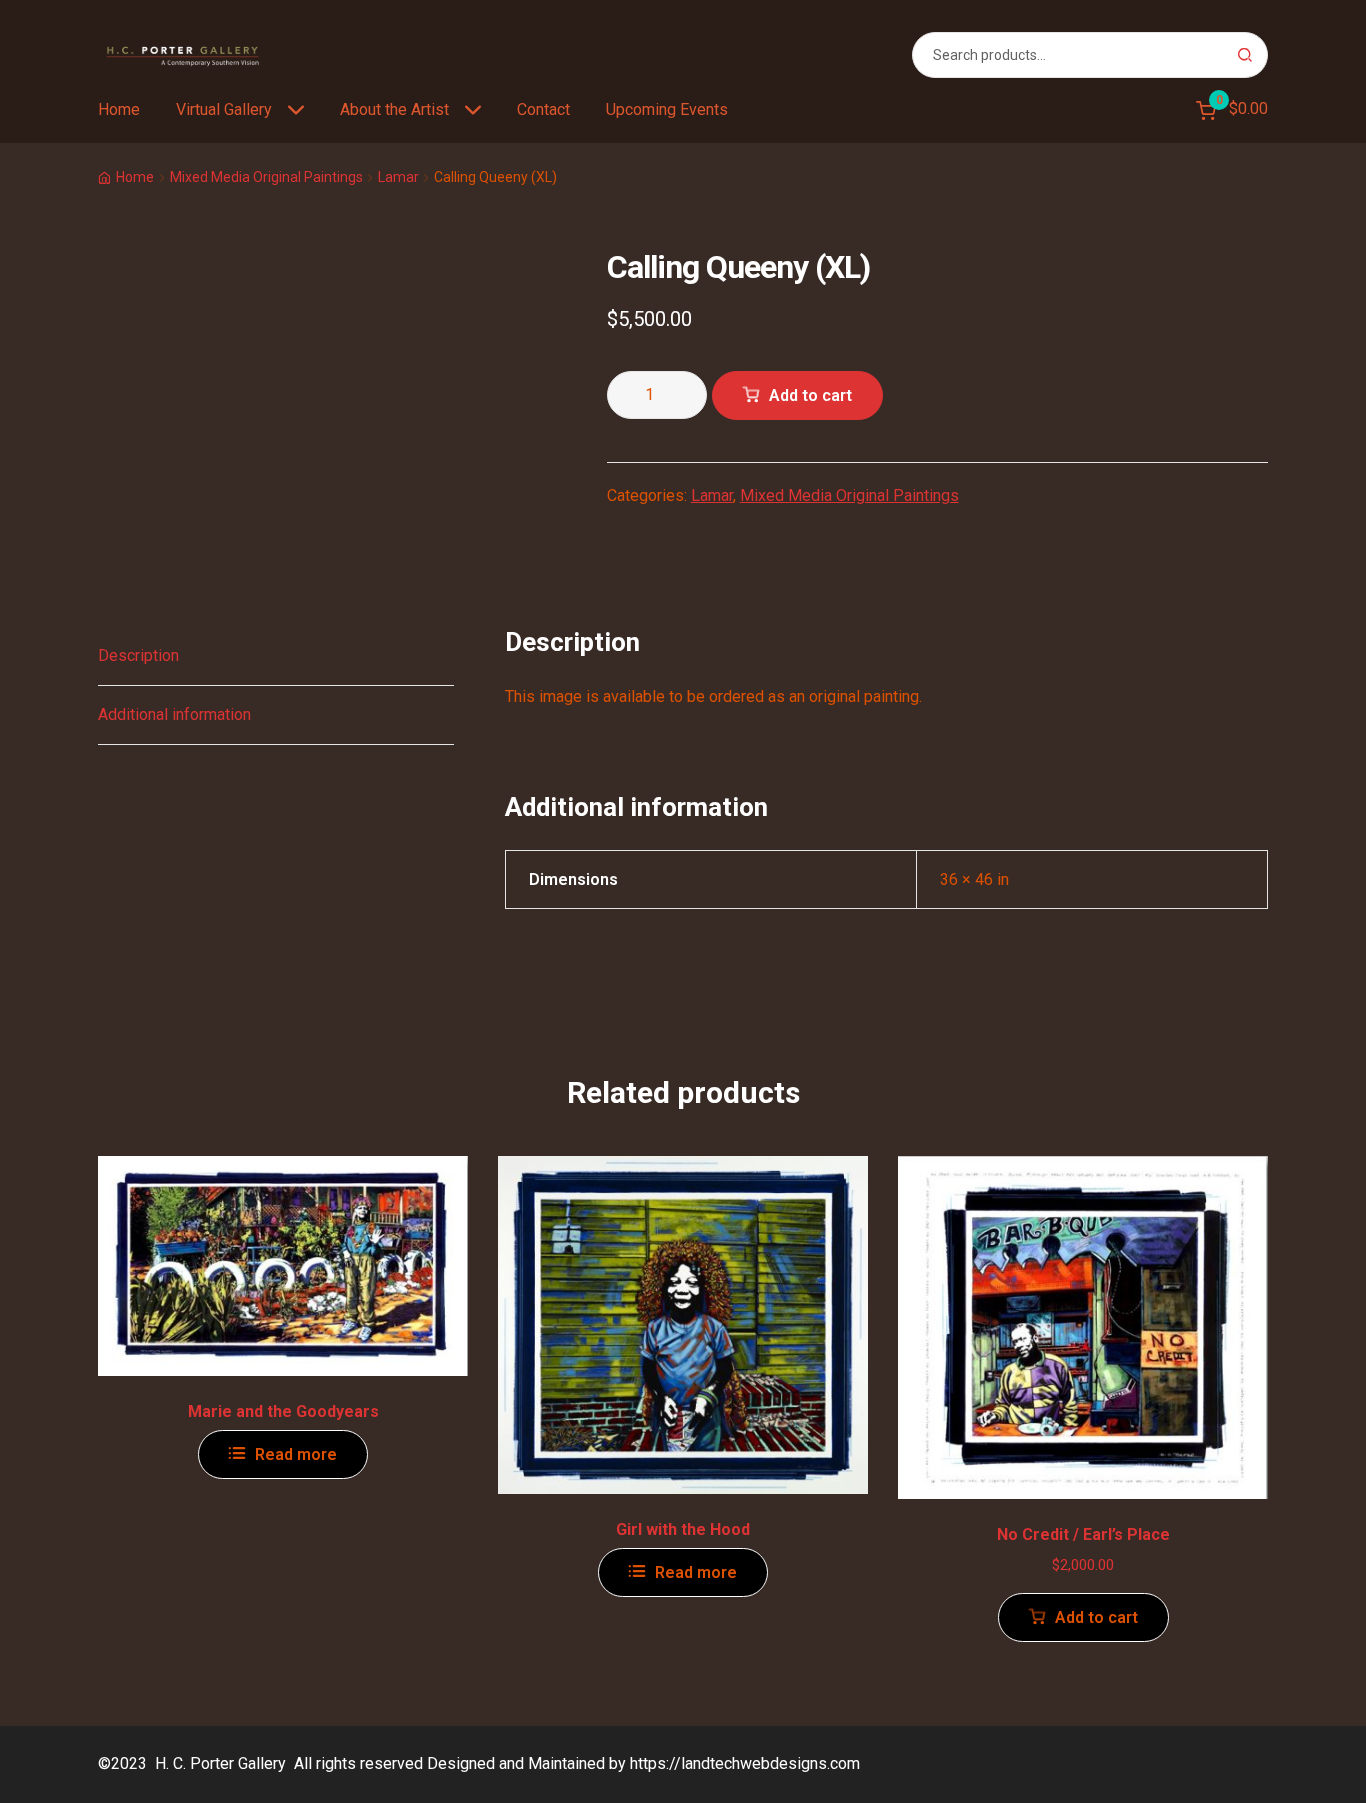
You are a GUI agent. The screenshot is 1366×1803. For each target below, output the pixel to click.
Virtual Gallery (224, 109)
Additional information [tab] (174, 714)
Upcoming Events (667, 109)
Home (119, 109)
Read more (296, 1454)
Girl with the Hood (683, 1529)
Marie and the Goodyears (283, 1411)
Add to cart (810, 395)
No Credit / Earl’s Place (1083, 1534)
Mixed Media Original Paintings (266, 177)
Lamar (398, 177)
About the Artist (394, 109)
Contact (543, 109)
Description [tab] (138, 655)
